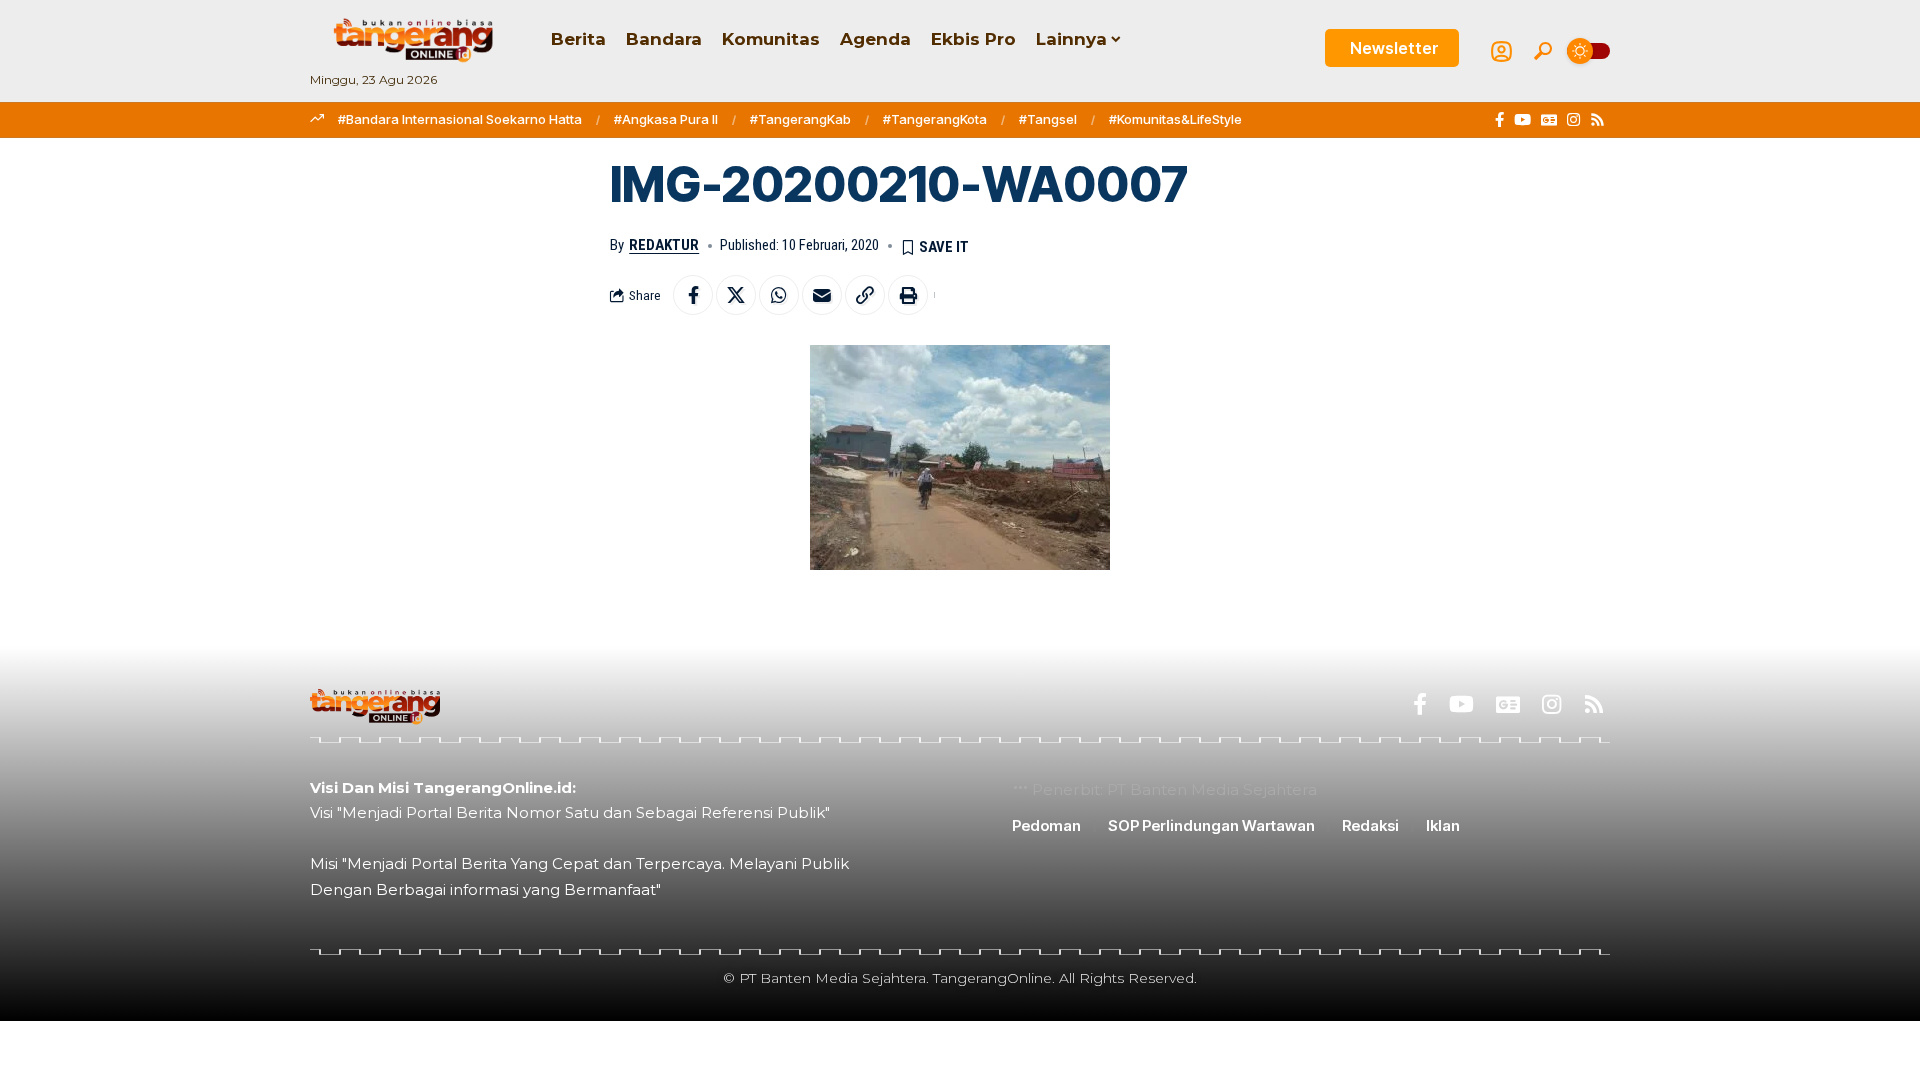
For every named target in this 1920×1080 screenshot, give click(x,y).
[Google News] (1549, 120)
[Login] (1501, 51)
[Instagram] (1573, 120)
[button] (1543, 51)
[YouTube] (1522, 120)
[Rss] (1597, 120)
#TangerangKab (800, 119)
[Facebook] (1499, 120)
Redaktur (664, 245)
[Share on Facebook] (693, 295)
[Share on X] (736, 295)
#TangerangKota (935, 119)
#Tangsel (1048, 119)
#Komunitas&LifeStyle (1175, 119)
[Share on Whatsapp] (779, 295)
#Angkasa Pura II (666, 119)
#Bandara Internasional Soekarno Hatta (460, 119)
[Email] (822, 295)
